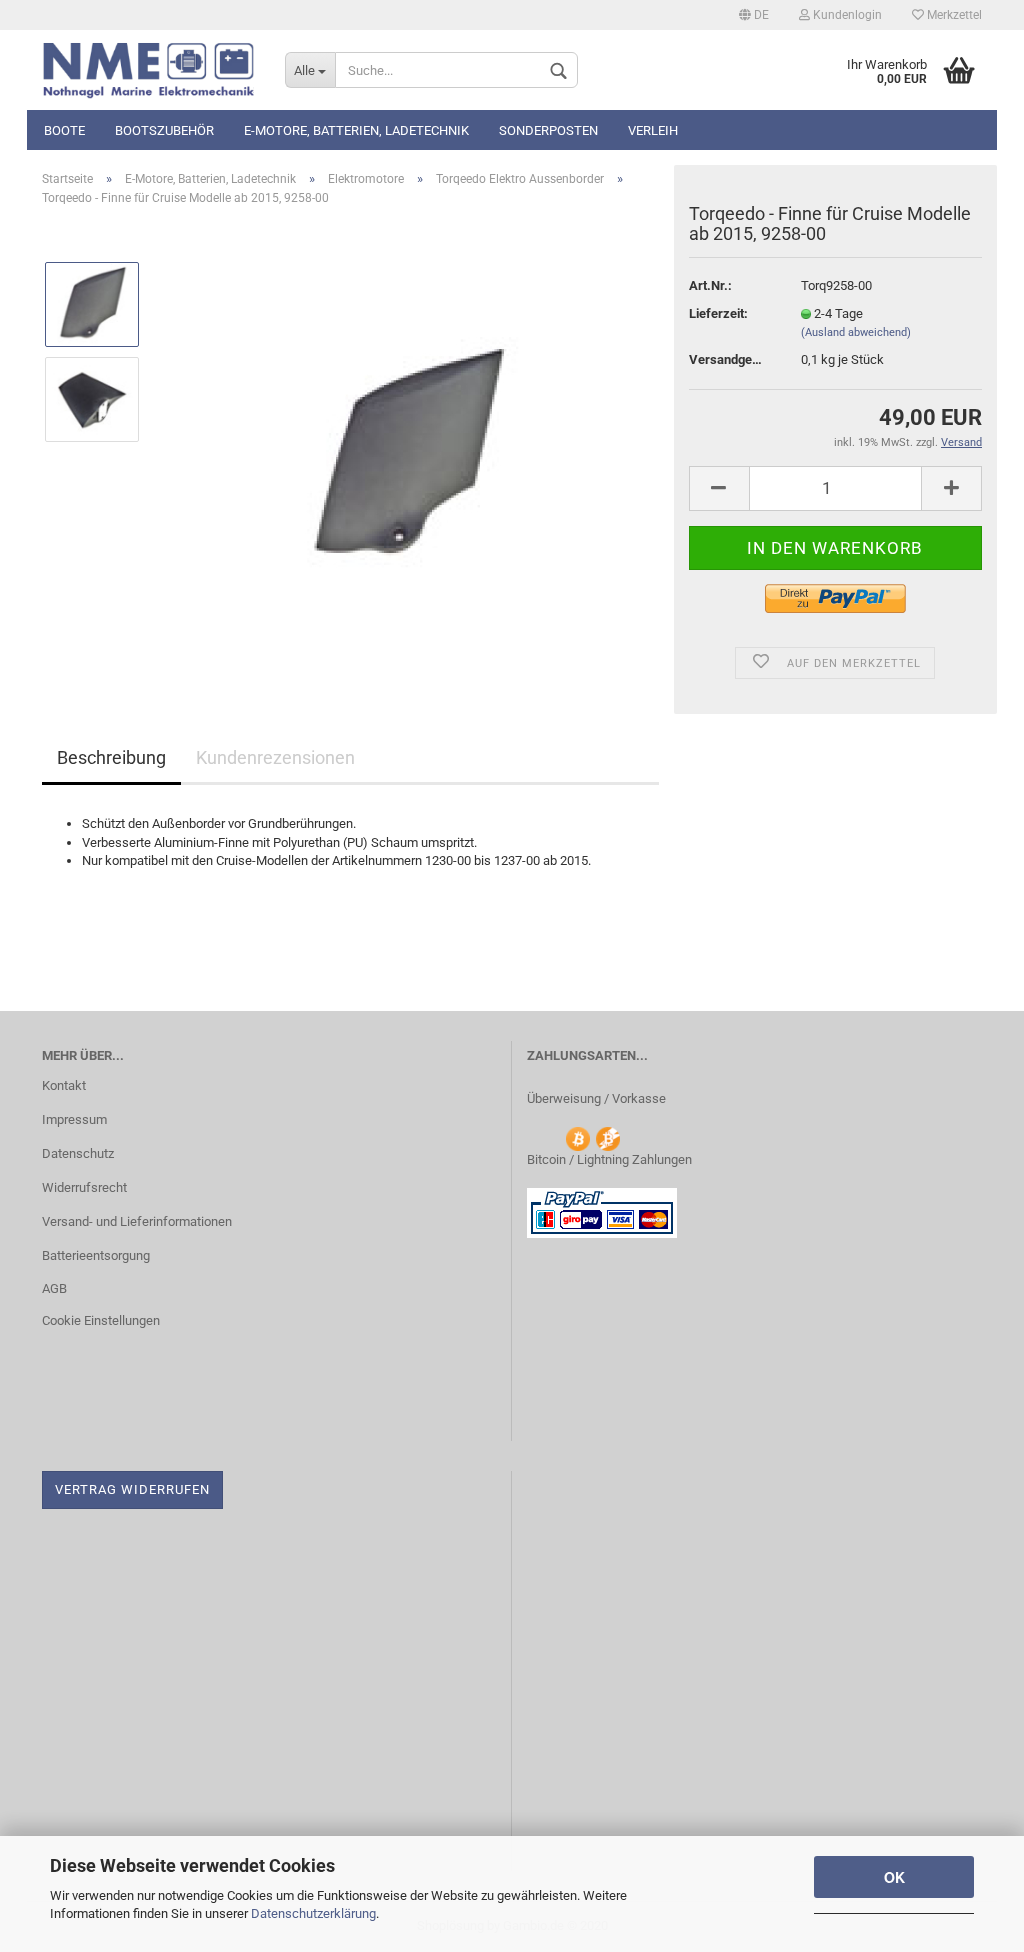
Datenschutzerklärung (313, 1913)
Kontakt (64, 1085)
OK (894, 1877)
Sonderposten (548, 130)
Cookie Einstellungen (101, 1320)
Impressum (74, 1119)
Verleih (653, 130)
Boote (64, 130)
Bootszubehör (164, 130)
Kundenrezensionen (275, 757)
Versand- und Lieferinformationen (137, 1221)
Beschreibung (111, 757)
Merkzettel (953, 15)
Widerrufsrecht (84, 1187)
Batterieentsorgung (96, 1255)
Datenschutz (78, 1153)
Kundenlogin (846, 15)
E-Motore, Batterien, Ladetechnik (356, 130)
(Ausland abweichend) (856, 332)
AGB (54, 1288)
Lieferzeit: (718, 313)
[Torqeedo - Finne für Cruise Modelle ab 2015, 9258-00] (408, 446)
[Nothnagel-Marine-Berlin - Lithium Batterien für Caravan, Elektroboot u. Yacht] (148, 70)
